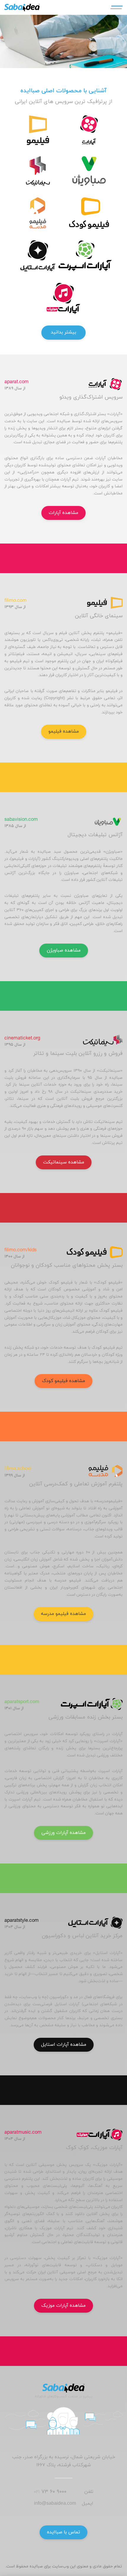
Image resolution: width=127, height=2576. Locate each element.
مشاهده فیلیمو (64, 731)
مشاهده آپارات (63, 513)
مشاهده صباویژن (64, 950)
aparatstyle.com (22, 1921)
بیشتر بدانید (63, 332)
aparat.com (17, 382)
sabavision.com (21, 820)
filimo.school (18, 1469)
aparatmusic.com (23, 2133)
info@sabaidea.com (55, 2504)
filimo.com (16, 601)
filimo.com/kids (21, 1250)
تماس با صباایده (63, 2532)
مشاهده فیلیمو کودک (63, 1381)
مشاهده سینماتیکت (64, 1162)
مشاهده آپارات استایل (64, 2045)
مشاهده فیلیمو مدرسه (63, 1614)
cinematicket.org (22, 1039)
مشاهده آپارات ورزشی (63, 1833)
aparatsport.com (22, 1702)
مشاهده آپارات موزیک (63, 2306)
